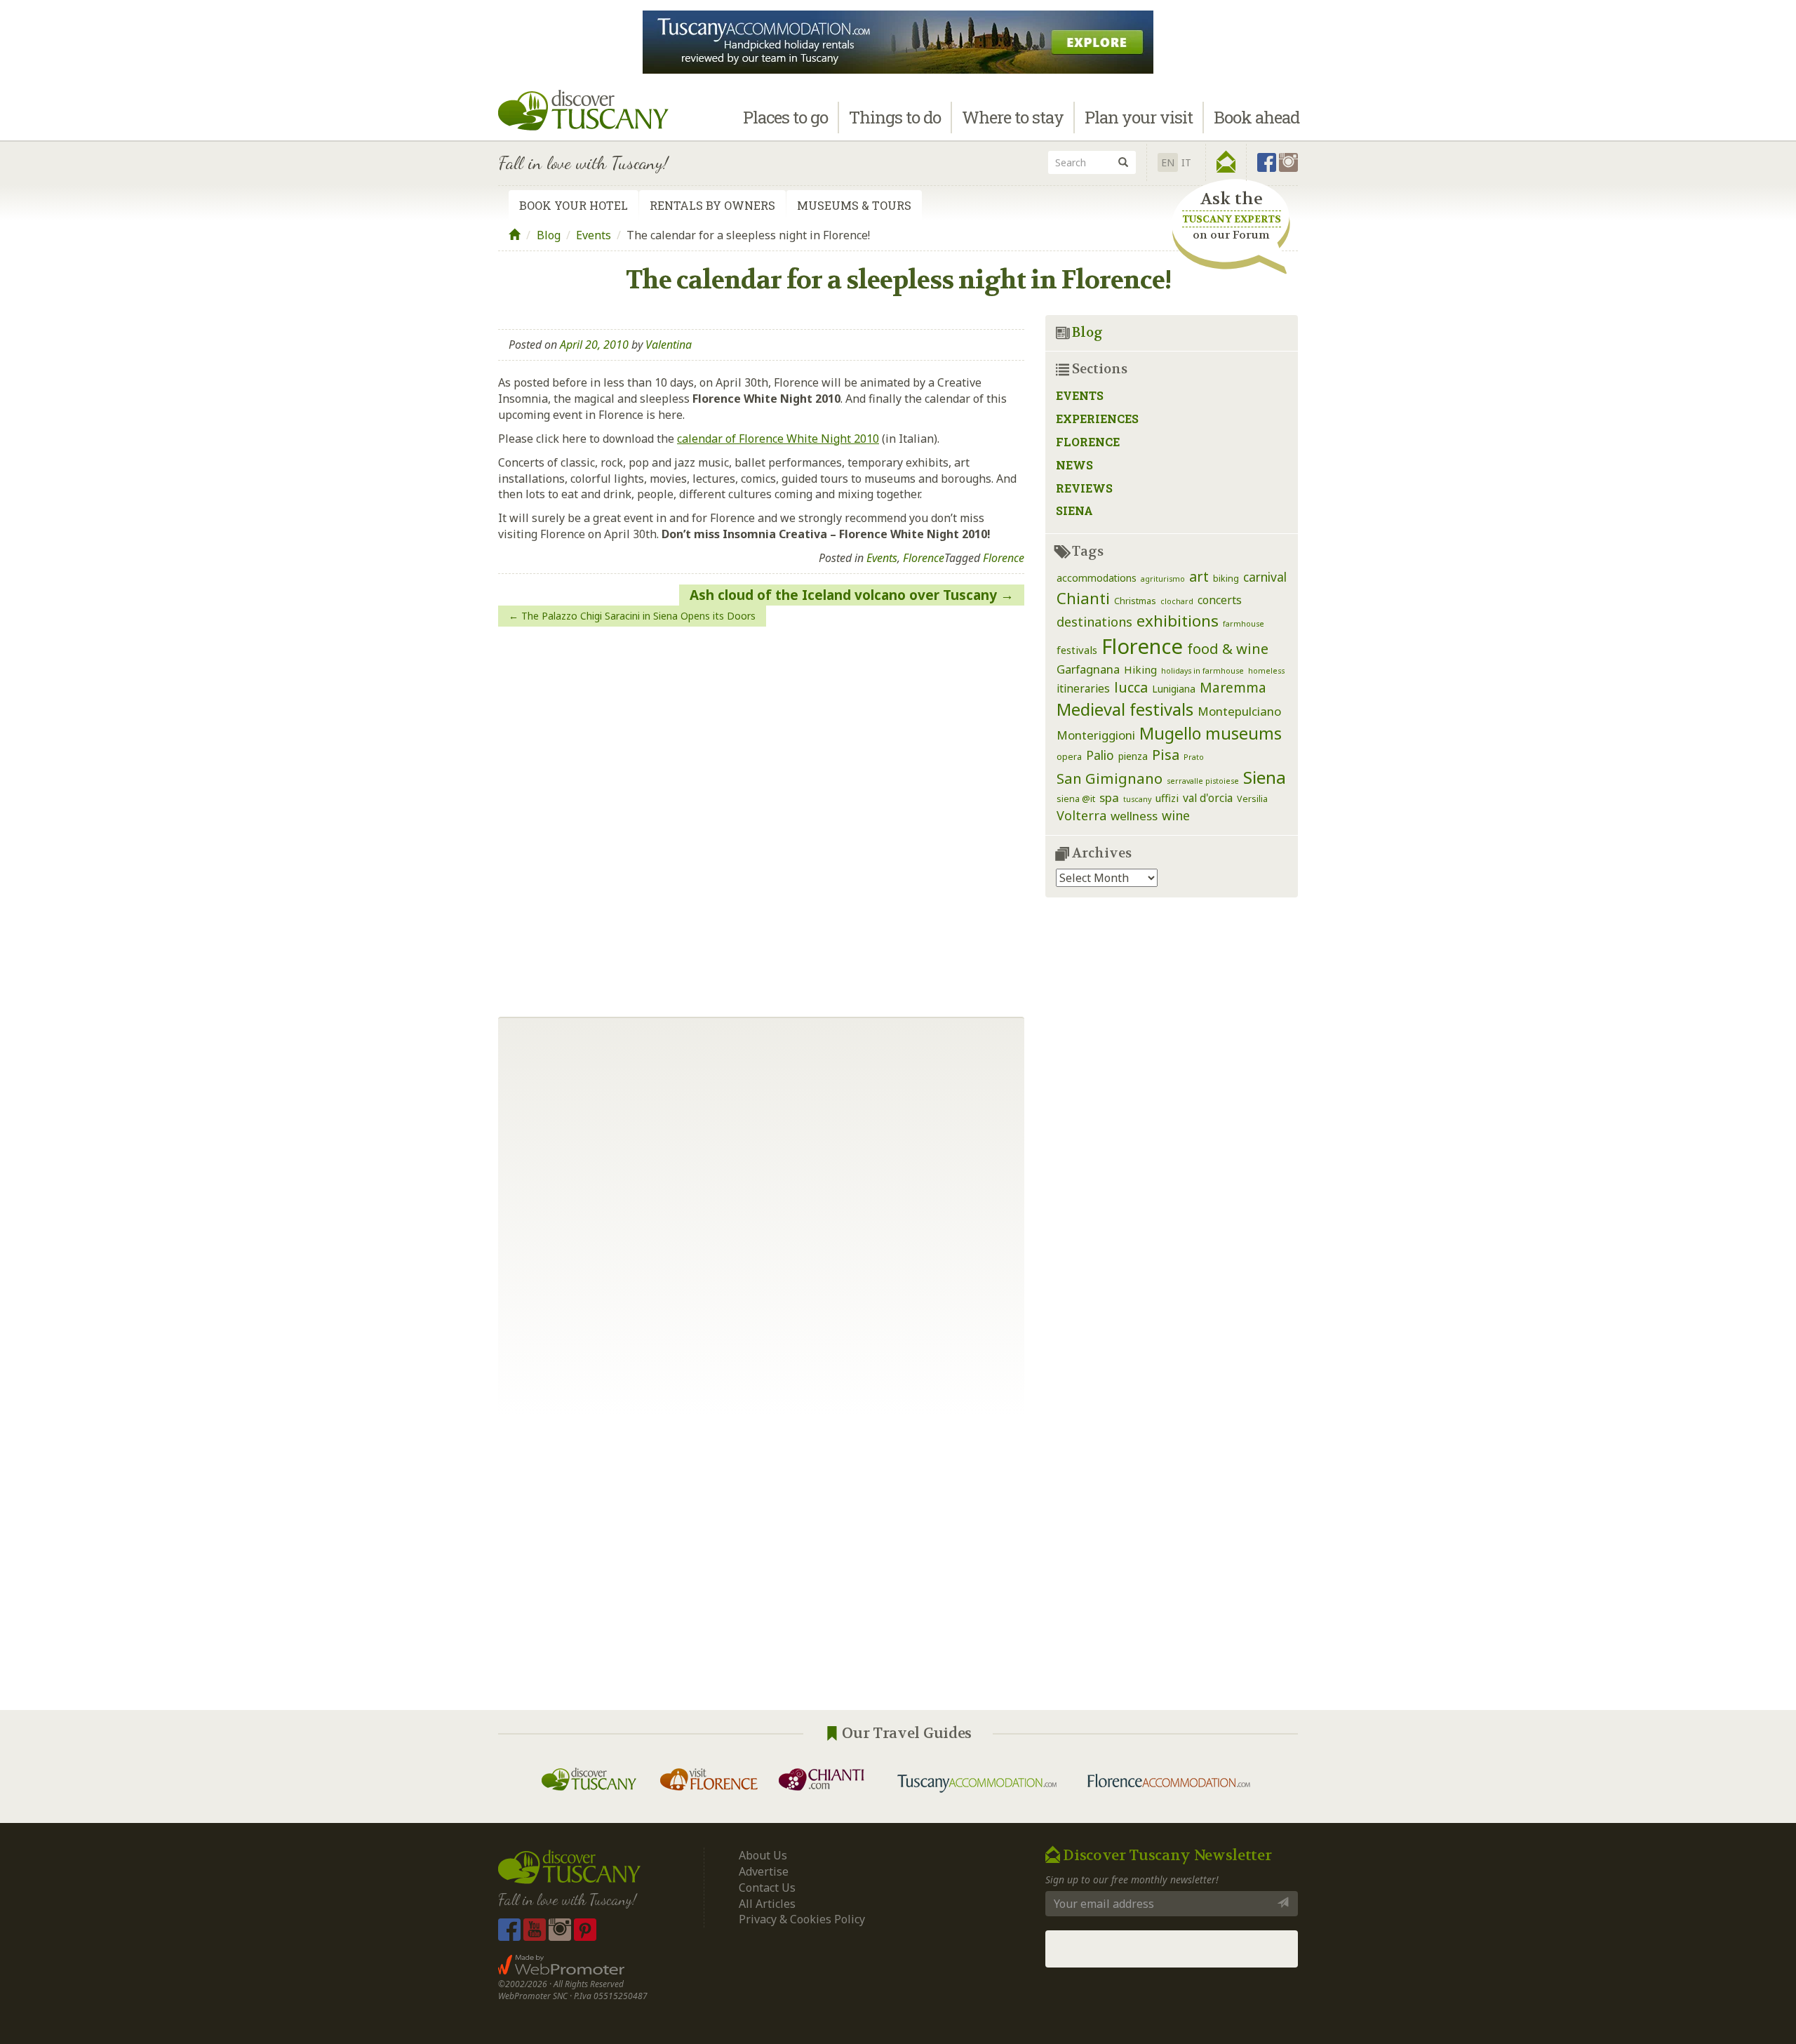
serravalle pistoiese (1203, 781)
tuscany (1137, 799)
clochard (1177, 601)
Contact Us (767, 1888)
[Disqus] (761, 817)
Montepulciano (1239, 711)
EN (1168, 162)
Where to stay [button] (1013, 117)
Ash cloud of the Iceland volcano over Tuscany (843, 595)
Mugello (1170, 733)
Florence (924, 558)
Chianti (1083, 598)
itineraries (1083, 688)
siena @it (1076, 799)
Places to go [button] (785, 117)
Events (594, 235)
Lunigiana (1174, 689)
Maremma (1233, 687)
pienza (1133, 756)
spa (1109, 797)
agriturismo (1163, 579)
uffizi (1167, 798)
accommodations (1097, 578)
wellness (1134, 816)
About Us (763, 1855)
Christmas (1135, 601)
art (1199, 576)
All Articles (767, 1904)
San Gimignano (1110, 778)
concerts (1220, 600)
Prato (1194, 757)
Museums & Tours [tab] (854, 205)
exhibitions (1178, 621)
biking (1226, 579)
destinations (1094, 622)
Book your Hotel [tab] (574, 205)
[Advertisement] (898, 1563)
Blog (549, 235)
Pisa (1166, 755)
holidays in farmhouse (1202, 671)
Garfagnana (1088, 669)
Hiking (1140, 669)
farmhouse (1244, 624)
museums (1244, 733)
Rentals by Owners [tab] (712, 205)
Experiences (1097, 419)
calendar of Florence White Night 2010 (778, 439)
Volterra (1081, 815)
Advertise (764, 1871)
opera (1069, 757)
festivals (1077, 650)
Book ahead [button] (1256, 117)
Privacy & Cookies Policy (802, 1919)
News (1074, 465)
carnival (1265, 577)
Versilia (1252, 799)
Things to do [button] (895, 117)
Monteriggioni (1096, 735)
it (1186, 162)
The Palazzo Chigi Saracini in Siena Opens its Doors (638, 616)
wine (1176, 815)
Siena (1074, 510)
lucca (1131, 687)
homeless (1266, 671)
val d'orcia (1208, 798)
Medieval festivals (1125, 709)
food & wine (1228, 648)
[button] (1226, 162)
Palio (1100, 755)
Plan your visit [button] (1139, 117)
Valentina (669, 345)
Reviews (1084, 488)
